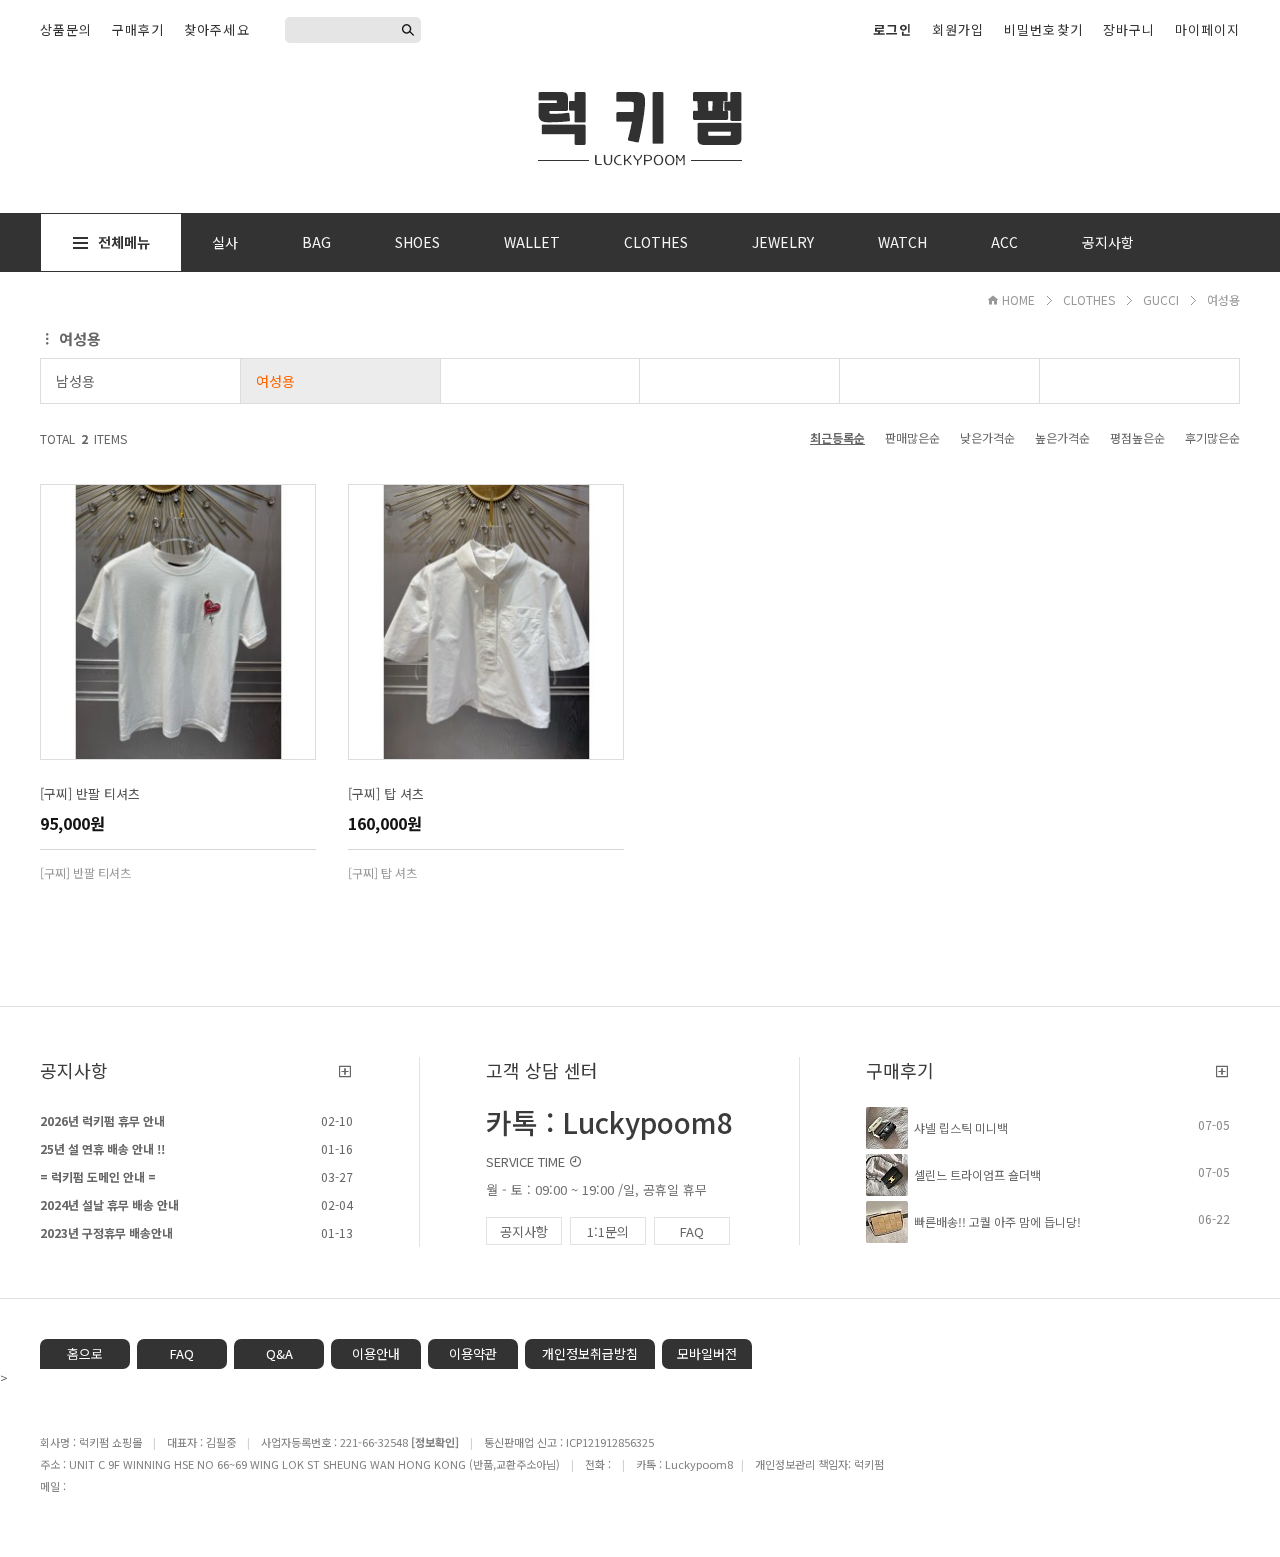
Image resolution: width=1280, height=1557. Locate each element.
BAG (316, 242)
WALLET (532, 242)
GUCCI (1161, 299)
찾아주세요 (216, 29)
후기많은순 (1212, 437)
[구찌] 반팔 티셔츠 (90, 793)
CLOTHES (656, 242)
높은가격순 (1062, 437)
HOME (1018, 299)
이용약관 (473, 1353)
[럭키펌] (640, 125)
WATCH (902, 242)
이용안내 (376, 1353)
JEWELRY (783, 242)
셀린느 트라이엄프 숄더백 (977, 1174)
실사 (225, 242)
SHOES (417, 242)
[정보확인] (435, 1442)
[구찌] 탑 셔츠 (386, 793)
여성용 (1223, 299)
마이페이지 (1207, 29)
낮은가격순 (987, 437)
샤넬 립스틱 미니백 (961, 1127)
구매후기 (138, 29)
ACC (1004, 242)
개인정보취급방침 (590, 1353)
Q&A (279, 1353)
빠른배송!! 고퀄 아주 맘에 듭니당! (997, 1221)
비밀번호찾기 (1043, 29)
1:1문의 (608, 1231)
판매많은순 (912, 437)
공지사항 (1108, 242)
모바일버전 (707, 1353)
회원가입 (958, 29)
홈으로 (85, 1353)
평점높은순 (1137, 437)
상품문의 (66, 29)
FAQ (692, 1231)
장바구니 (1129, 29)
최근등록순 (837, 437)
